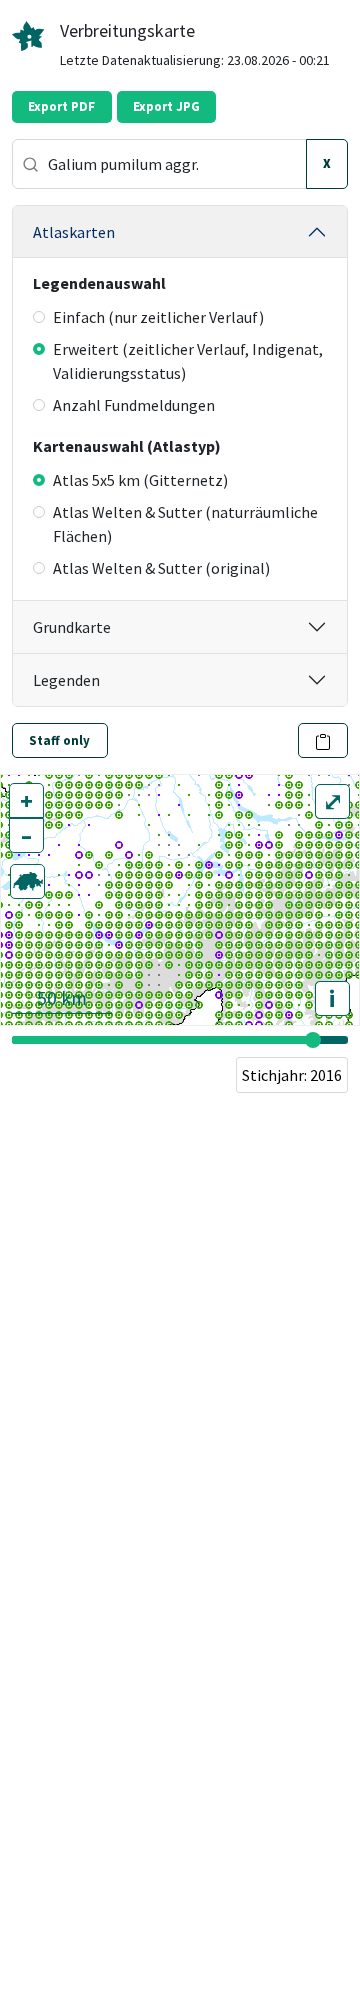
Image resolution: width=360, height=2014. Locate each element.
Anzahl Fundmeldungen (134, 405)
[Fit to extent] (27, 881)
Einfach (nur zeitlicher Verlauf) (158, 317)
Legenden (66, 680)
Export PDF (61, 106)
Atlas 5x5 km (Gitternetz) (140, 480)
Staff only (59, 740)
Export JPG (166, 106)
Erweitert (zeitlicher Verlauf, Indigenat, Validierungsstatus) (188, 361)
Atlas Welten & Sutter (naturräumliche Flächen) (185, 524)
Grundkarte (72, 627)
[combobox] (159, 164)
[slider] (313, 1040)
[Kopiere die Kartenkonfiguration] (323, 740)
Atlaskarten (74, 232)
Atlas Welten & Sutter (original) (161, 568)
